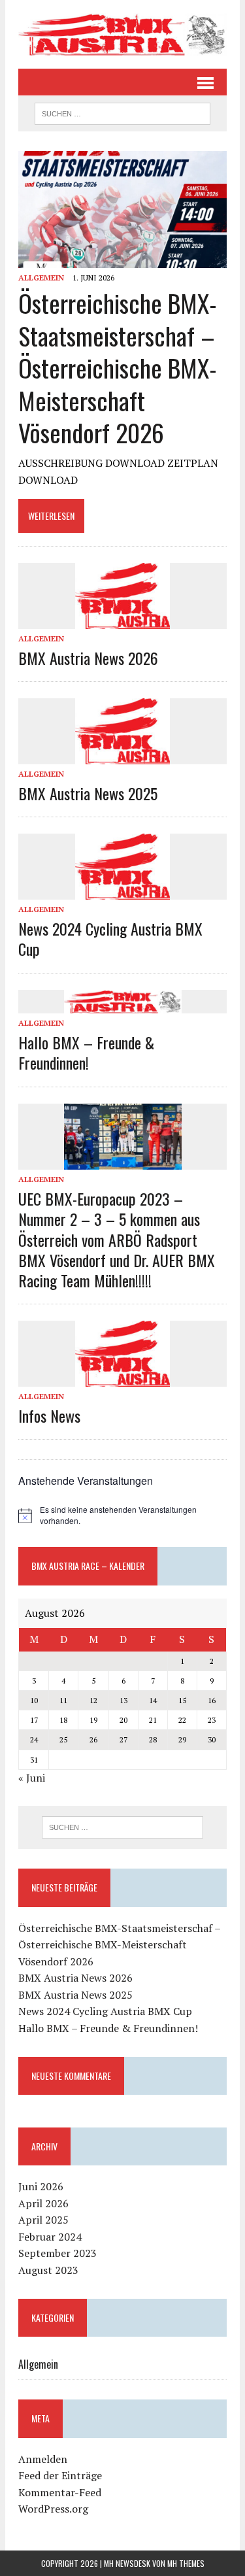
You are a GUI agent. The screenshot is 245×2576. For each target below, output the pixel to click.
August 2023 (48, 2270)
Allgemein (41, 278)
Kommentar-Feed (60, 2492)
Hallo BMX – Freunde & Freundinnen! (86, 1052)
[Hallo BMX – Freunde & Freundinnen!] (123, 1005)
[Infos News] (122, 1378)
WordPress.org (53, 2509)
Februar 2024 (50, 2237)
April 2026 (43, 2203)
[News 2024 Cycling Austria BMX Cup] (122, 890)
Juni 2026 (41, 2186)
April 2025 (43, 2220)
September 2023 (57, 2253)
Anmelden (43, 2459)
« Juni (32, 1778)
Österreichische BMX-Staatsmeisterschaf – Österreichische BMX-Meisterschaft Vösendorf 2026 (118, 367)
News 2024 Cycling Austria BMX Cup (110, 939)
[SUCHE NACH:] (122, 112)
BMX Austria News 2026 (88, 658)
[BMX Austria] (122, 34)
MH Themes (186, 2563)
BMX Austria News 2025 (88, 793)
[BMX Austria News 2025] (122, 755)
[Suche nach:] (122, 1827)
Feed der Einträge (60, 2475)
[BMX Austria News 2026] (122, 620)
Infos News (49, 1415)
